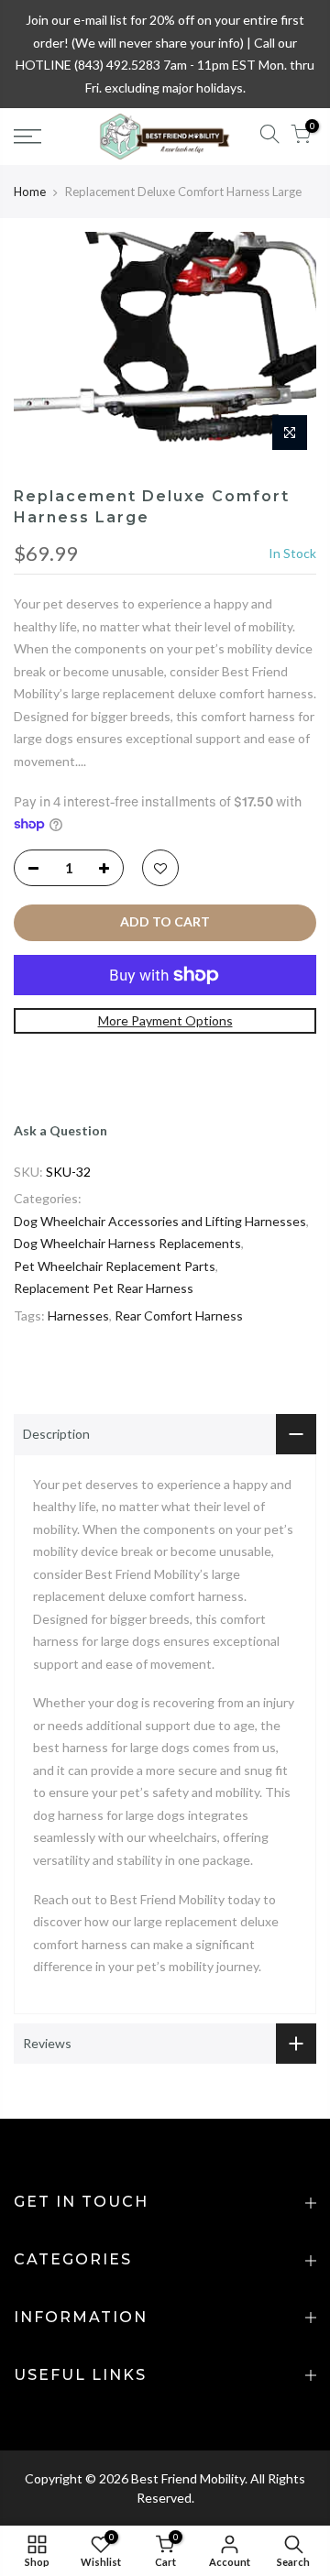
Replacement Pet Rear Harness (104, 1288)
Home (30, 192)
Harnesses (78, 1315)
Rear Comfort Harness (179, 1315)
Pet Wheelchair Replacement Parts (115, 1266)
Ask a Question (60, 1130)
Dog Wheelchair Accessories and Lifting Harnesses (160, 1221)
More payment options (165, 1020)
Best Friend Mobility (188, 2478)
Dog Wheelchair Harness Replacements (127, 1243)
